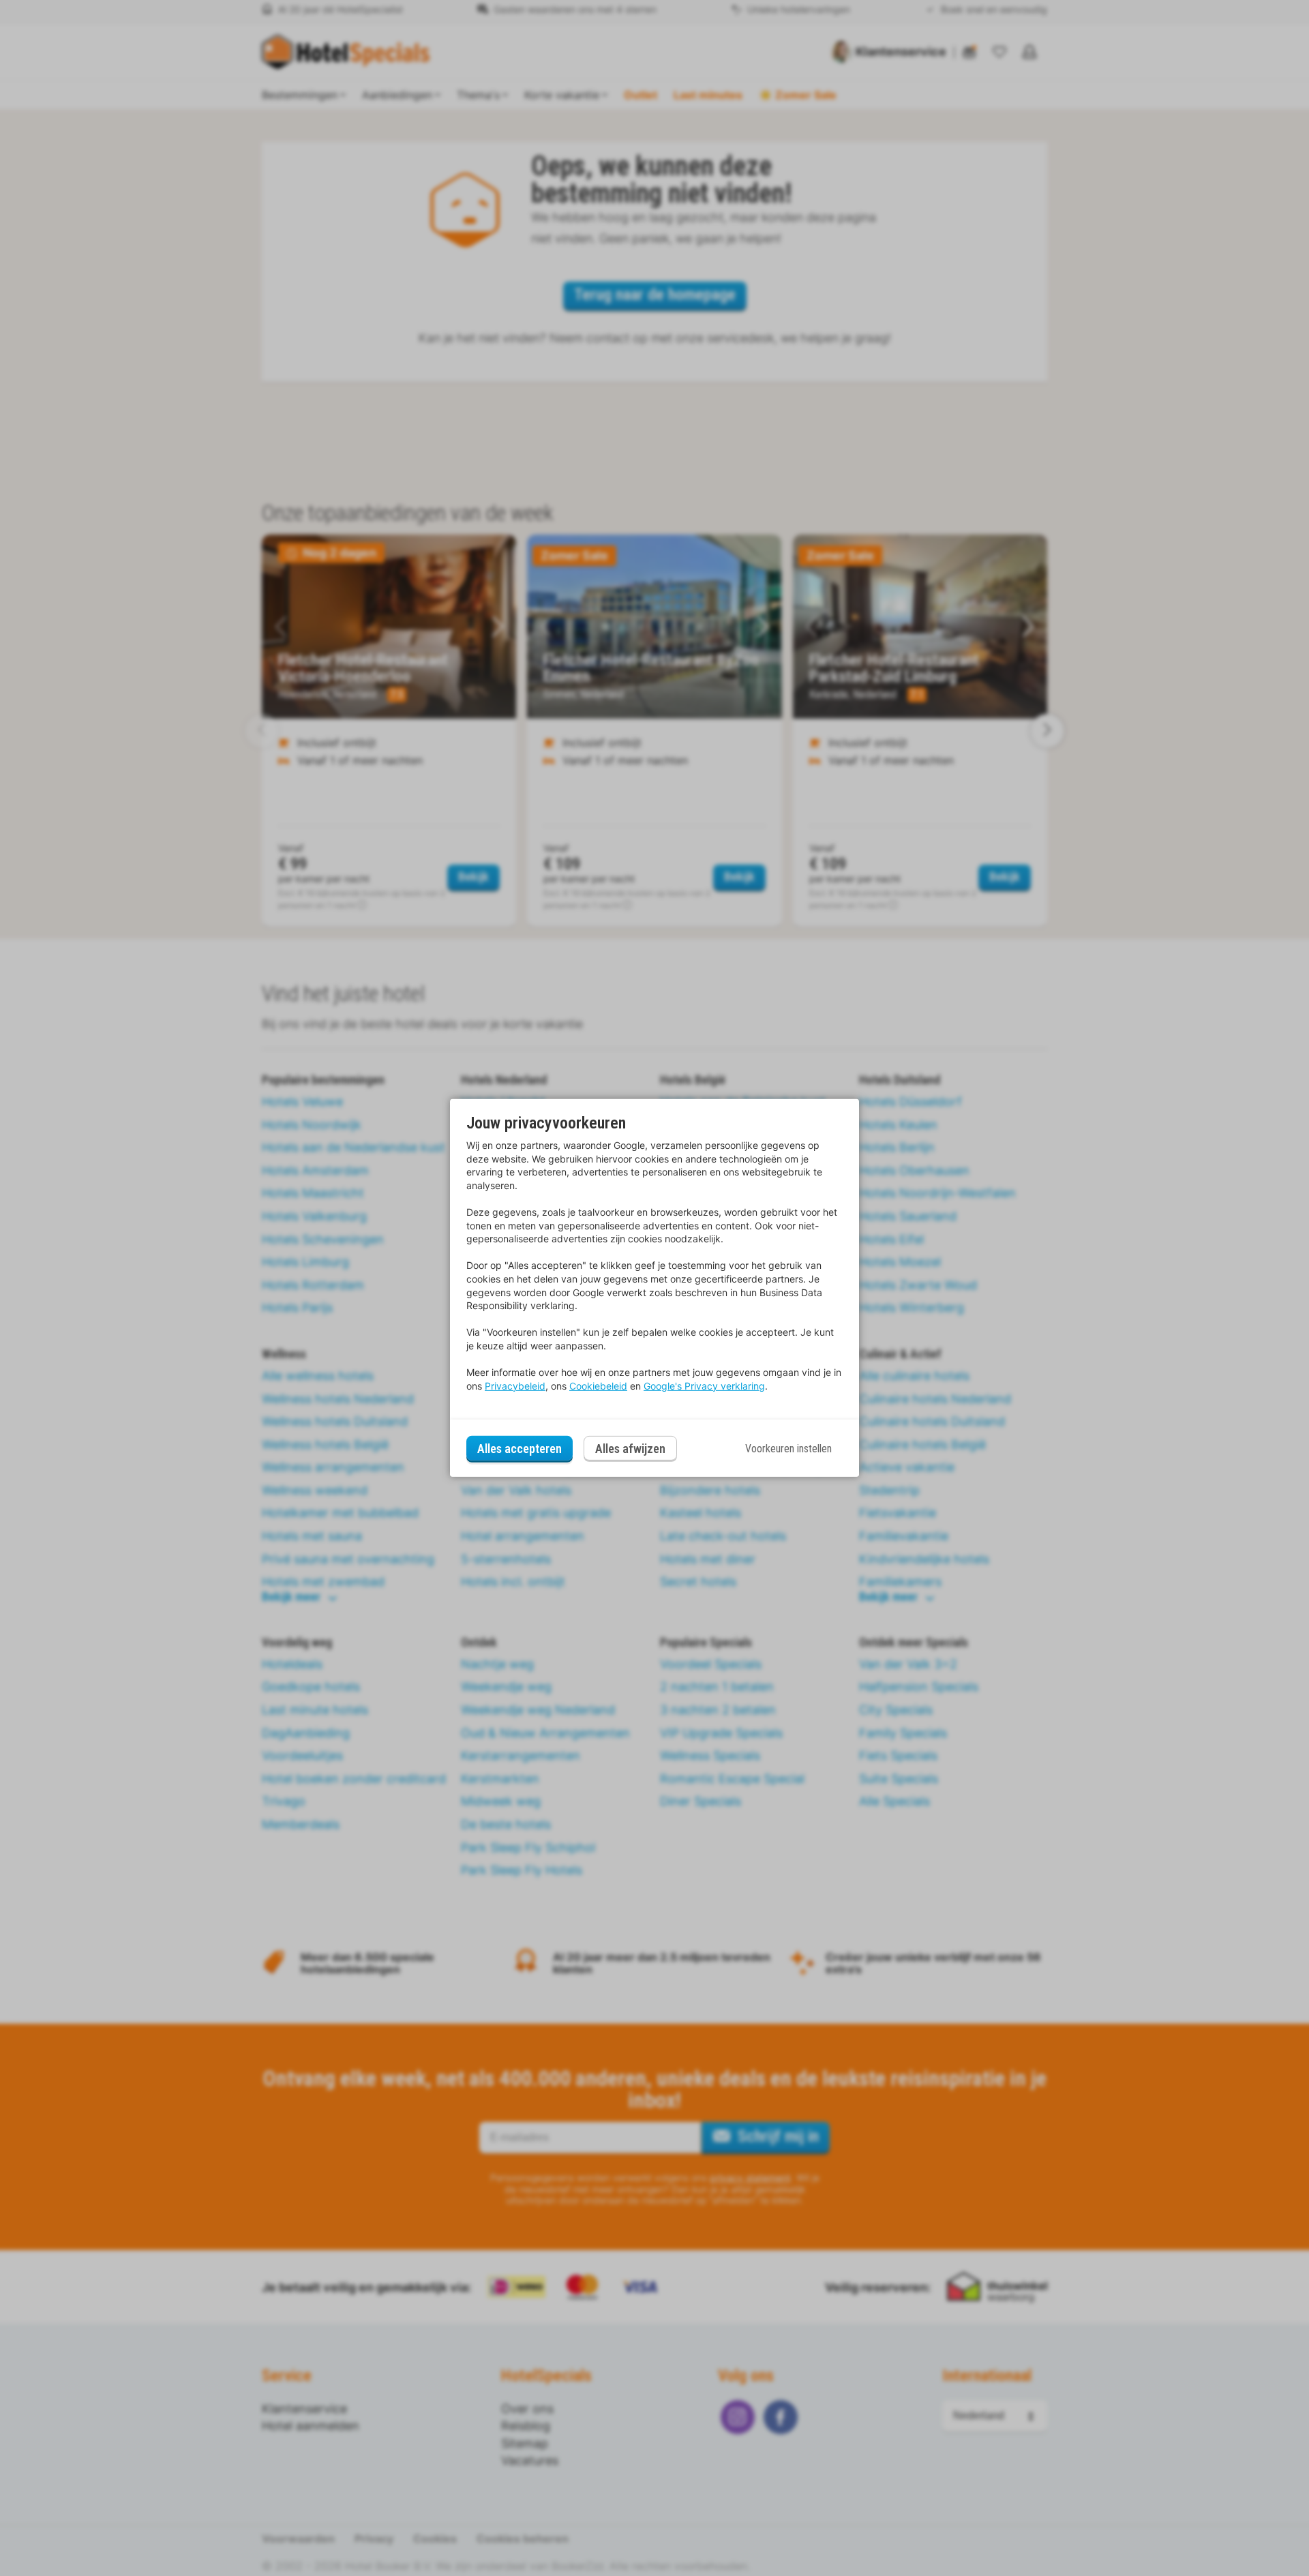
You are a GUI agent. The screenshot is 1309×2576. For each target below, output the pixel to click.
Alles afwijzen (630, 1449)
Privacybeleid (515, 1386)
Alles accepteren (520, 1449)
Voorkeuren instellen (788, 1449)
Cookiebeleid (598, 1386)
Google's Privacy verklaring (704, 1386)
